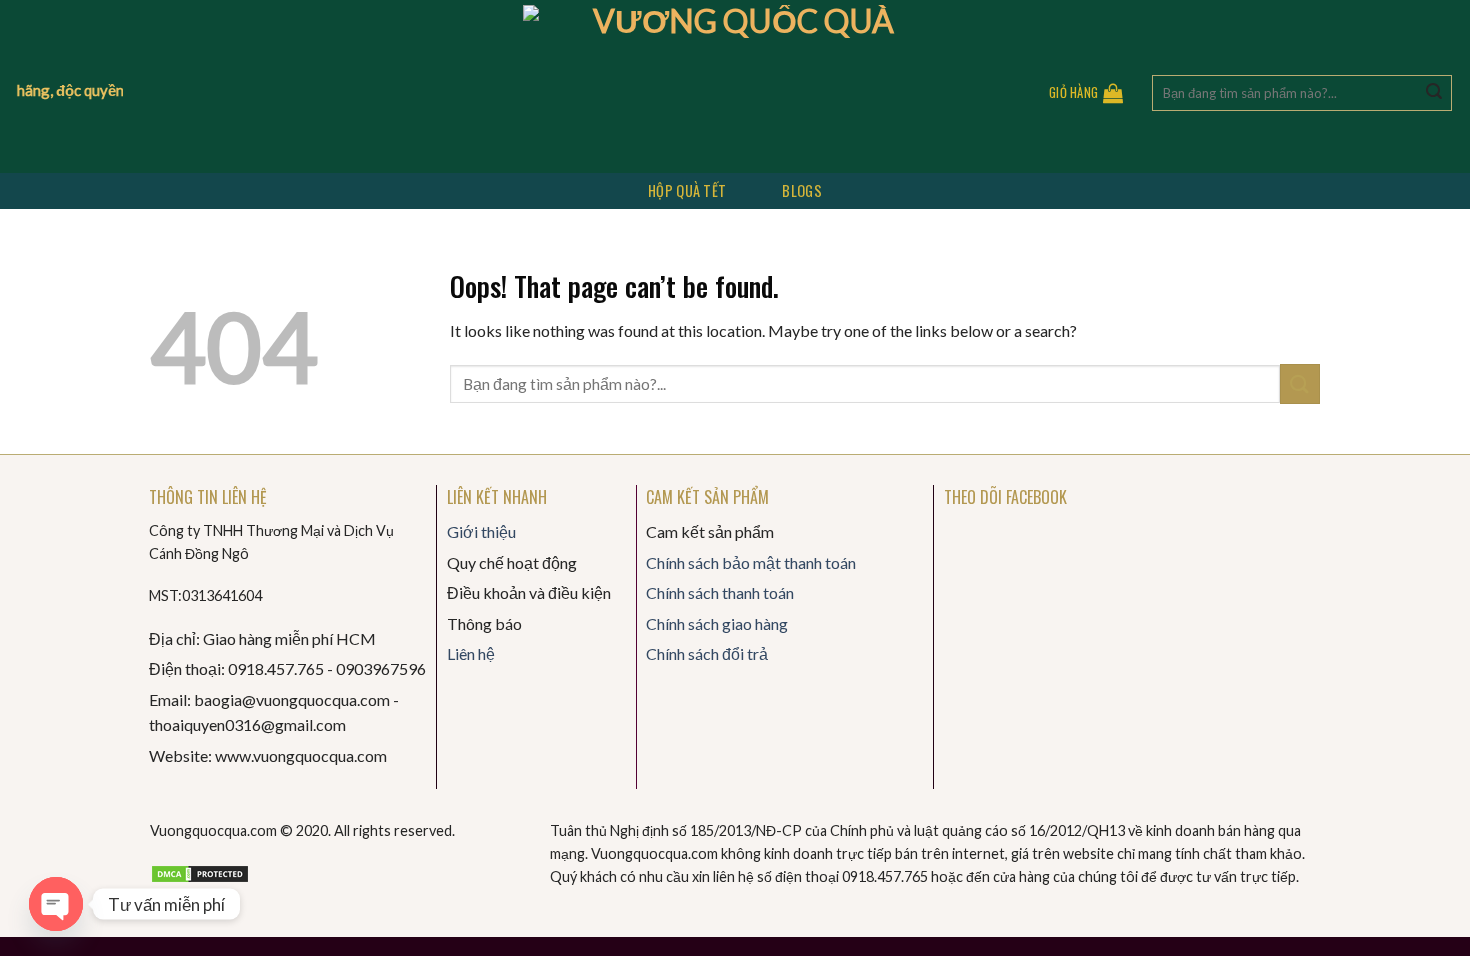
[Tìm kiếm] (1434, 93)
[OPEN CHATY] (56, 904)
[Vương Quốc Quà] (735, 86)
